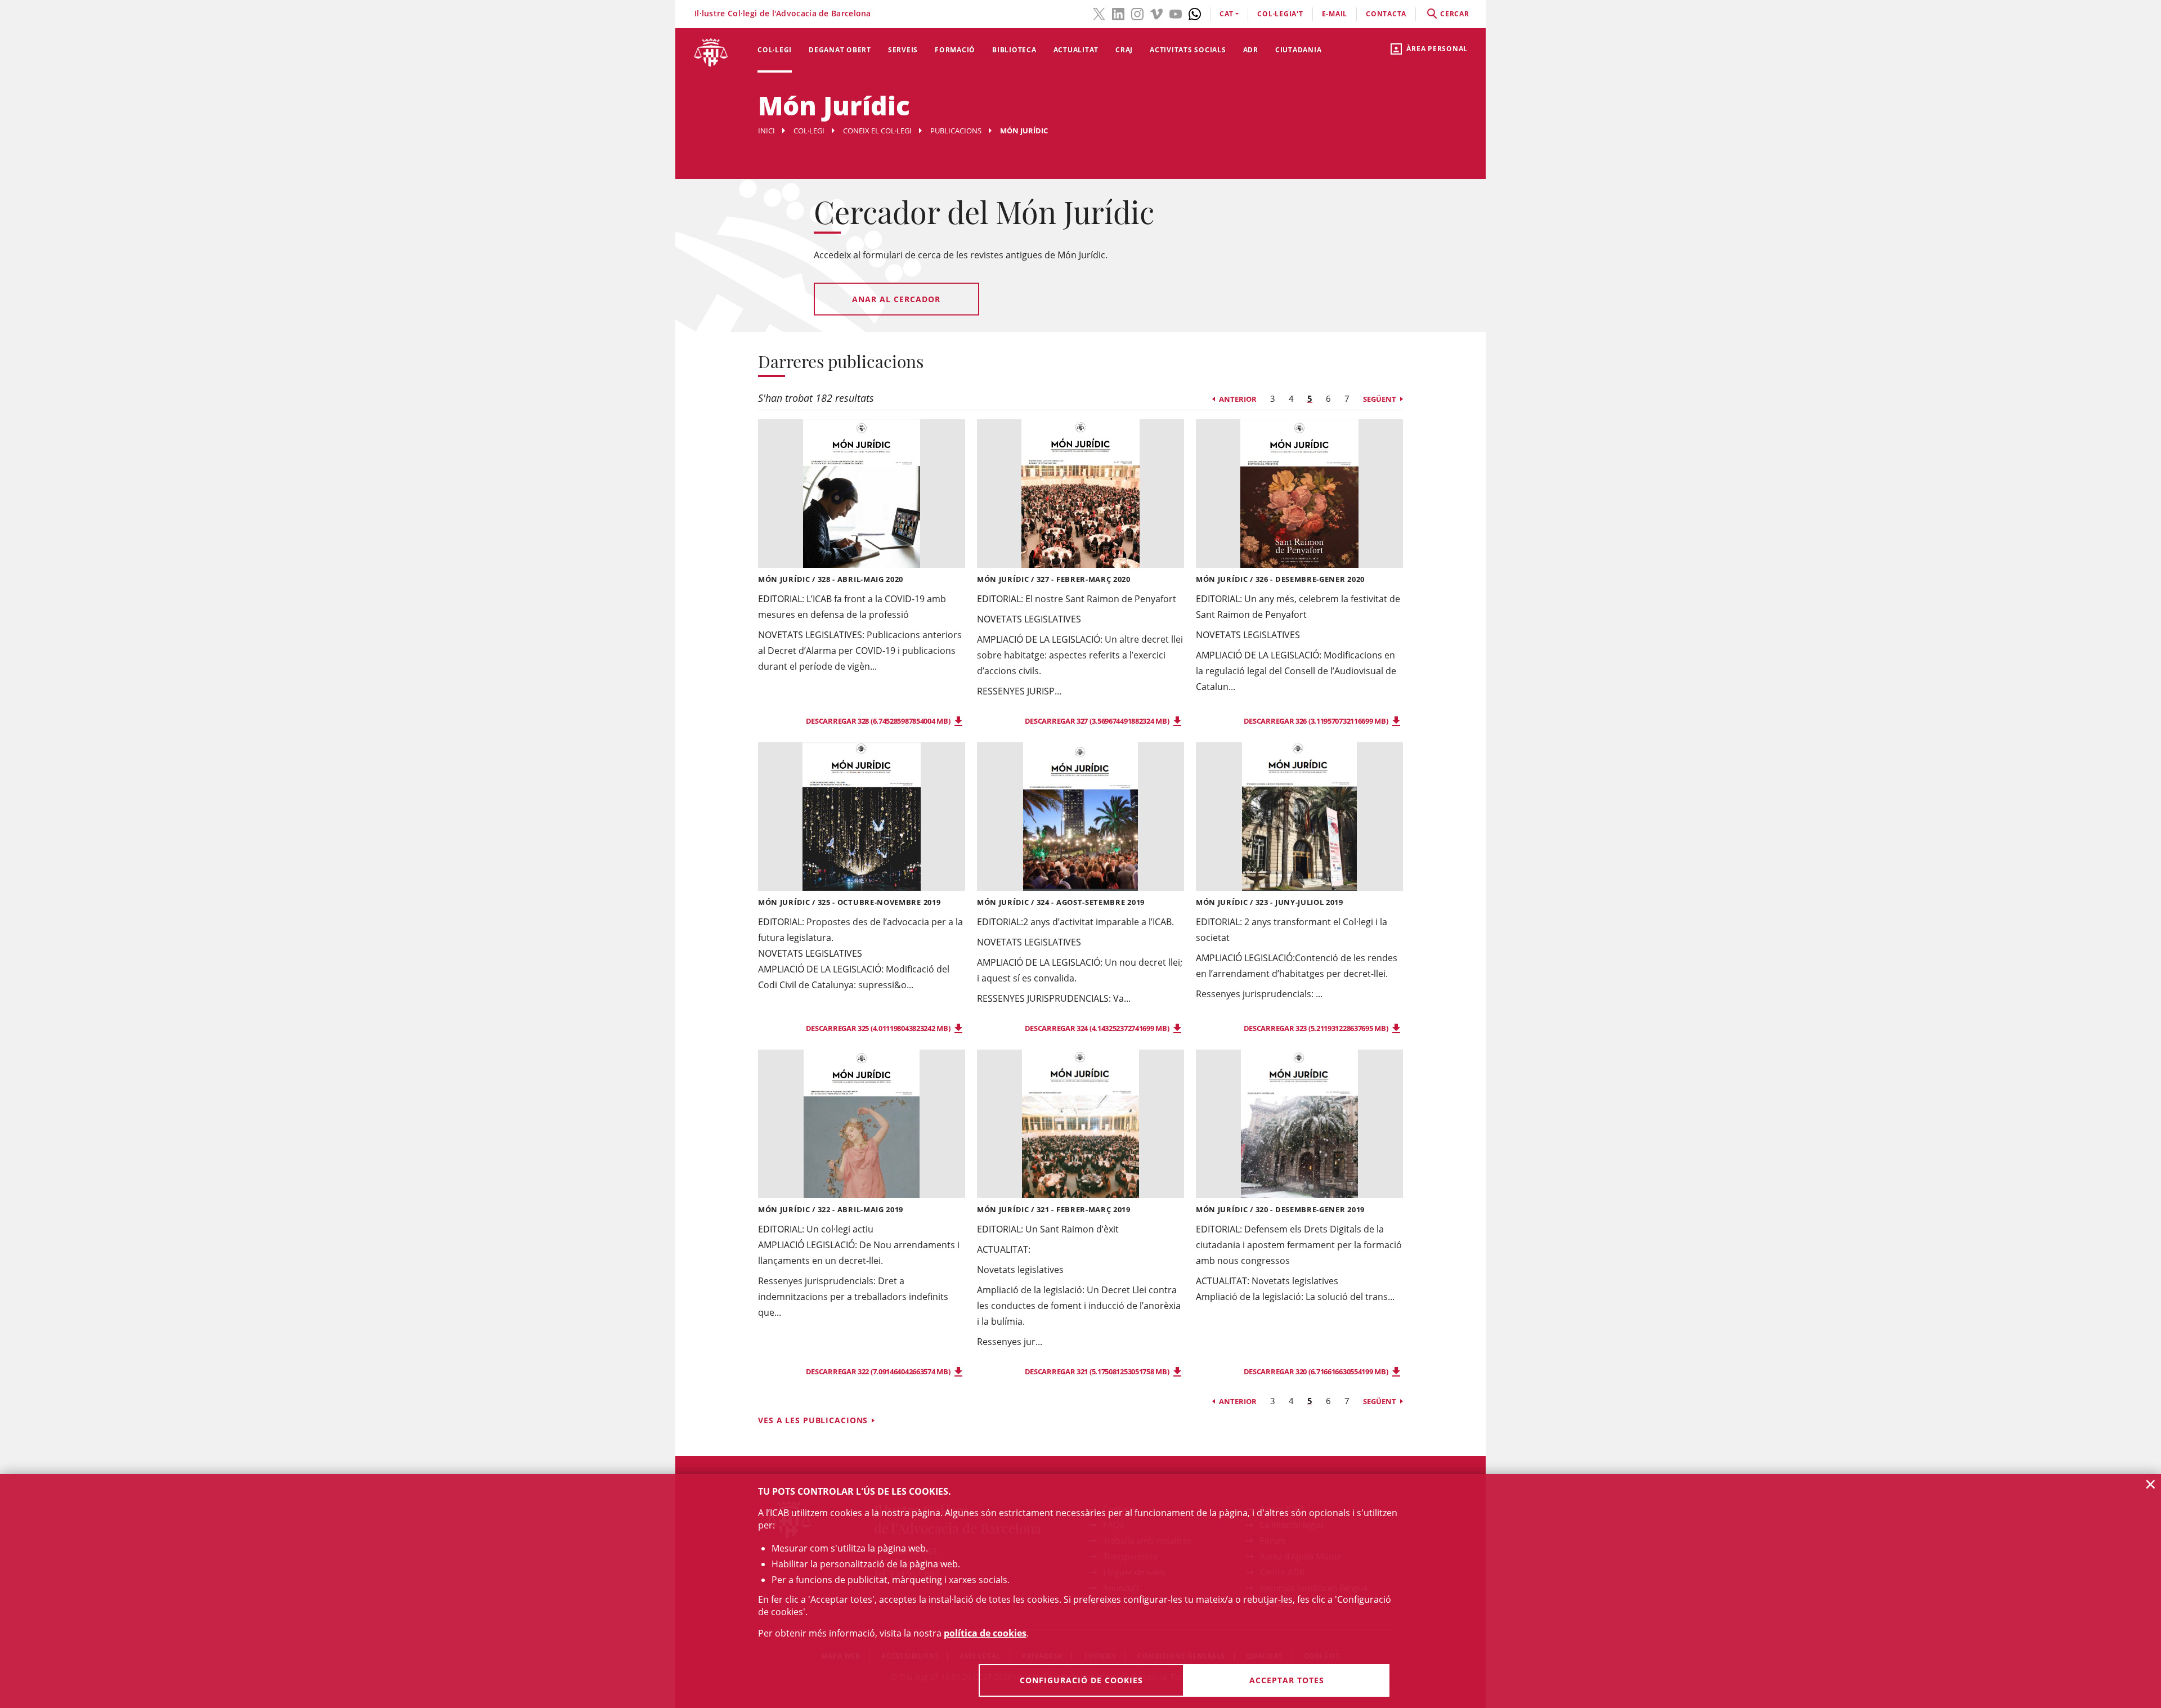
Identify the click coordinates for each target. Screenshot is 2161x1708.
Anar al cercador (896, 299)
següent (1380, 399)
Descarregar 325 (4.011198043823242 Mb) (879, 1028)
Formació (955, 50)
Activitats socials (1188, 50)
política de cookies (985, 1633)
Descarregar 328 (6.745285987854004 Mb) (879, 721)
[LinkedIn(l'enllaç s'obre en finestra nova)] (1118, 13)
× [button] (2151, 1484)
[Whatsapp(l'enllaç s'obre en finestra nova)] (1195, 13)
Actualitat (1076, 50)
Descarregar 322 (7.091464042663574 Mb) (879, 1371)
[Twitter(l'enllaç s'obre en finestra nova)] (1099, 13)
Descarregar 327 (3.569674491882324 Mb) (1098, 721)
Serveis (903, 50)
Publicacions (956, 131)
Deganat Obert (840, 50)
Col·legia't (1280, 14)
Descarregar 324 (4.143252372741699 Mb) (1098, 1028)
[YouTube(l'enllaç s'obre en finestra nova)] (1176, 13)
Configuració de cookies (1081, 1680)
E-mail (1335, 14)
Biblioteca (1014, 50)
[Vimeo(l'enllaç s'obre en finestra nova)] (1156, 13)
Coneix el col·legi (877, 131)
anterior (1238, 399)
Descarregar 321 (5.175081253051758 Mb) (1098, 1371)
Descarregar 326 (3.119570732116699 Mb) (1317, 721)
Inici (766, 131)
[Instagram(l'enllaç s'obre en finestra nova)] (1137, 13)
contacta (1386, 14)
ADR (1251, 50)
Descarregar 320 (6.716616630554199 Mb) (1317, 1371)
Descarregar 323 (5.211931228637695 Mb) (1317, 1028)
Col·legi (775, 50)
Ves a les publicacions (813, 1420)
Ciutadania (1299, 50)
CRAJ (1124, 50)
